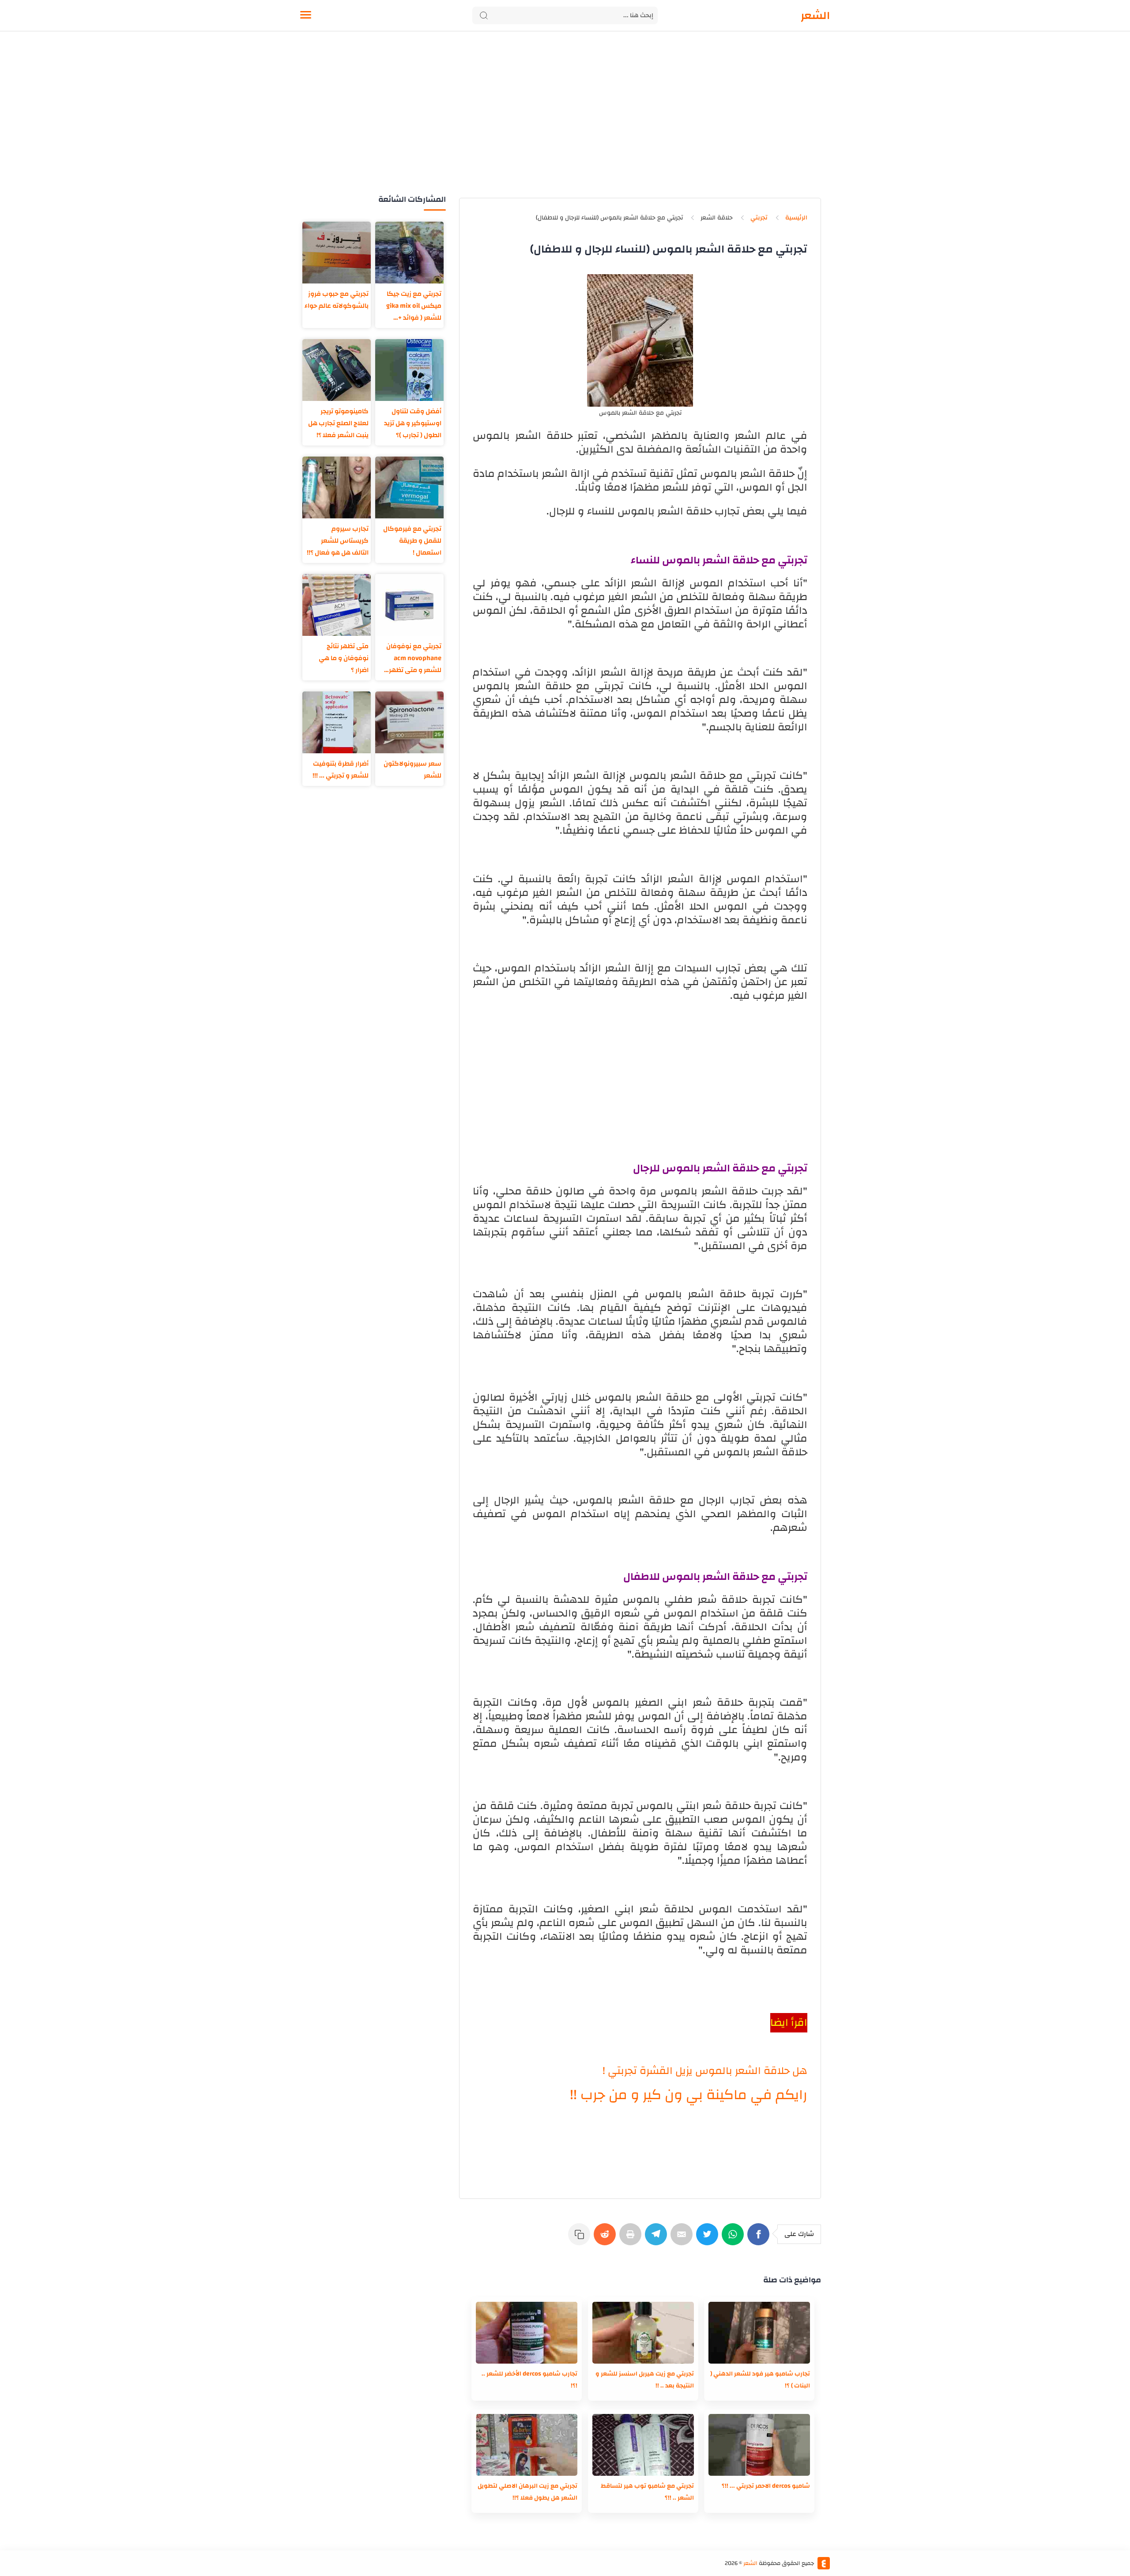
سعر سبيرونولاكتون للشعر (412, 770)
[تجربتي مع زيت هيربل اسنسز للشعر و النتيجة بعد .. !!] (643, 2333)
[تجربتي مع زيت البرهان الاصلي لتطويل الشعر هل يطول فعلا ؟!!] (527, 2445)
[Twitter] (709, 2239)
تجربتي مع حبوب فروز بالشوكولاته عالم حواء (337, 300)
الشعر (815, 15)
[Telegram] (658, 2239)
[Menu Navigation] (306, 15)
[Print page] (632, 2239)
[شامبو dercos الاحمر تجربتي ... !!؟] (759, 2445)
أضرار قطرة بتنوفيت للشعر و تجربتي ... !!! (341, 770)
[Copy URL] (581, 2239)
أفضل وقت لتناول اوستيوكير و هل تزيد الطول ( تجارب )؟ (413, 423)
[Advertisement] (565, 123)
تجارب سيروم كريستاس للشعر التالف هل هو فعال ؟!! (338, 541)
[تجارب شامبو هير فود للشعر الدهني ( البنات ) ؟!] (759, 2333)
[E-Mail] (683, 2239)
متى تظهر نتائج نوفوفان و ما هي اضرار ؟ (344, 658)
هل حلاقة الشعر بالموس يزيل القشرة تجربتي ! (705, 2071)
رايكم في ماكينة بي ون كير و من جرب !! (689, 2095)
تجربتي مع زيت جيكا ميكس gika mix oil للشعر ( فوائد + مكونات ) (414, 306)
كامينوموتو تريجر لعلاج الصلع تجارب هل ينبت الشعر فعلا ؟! (338, 423)
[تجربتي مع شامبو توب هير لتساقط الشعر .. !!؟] (643, 2445)
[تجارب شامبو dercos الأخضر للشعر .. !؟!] (527, 2333)
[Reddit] (606, 2239)
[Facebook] (760, 2239)
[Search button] (484, 15)
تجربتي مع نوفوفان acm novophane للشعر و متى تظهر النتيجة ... (414, 658)
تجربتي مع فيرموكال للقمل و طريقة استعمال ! (412, 541)
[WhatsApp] (734, 2239)
